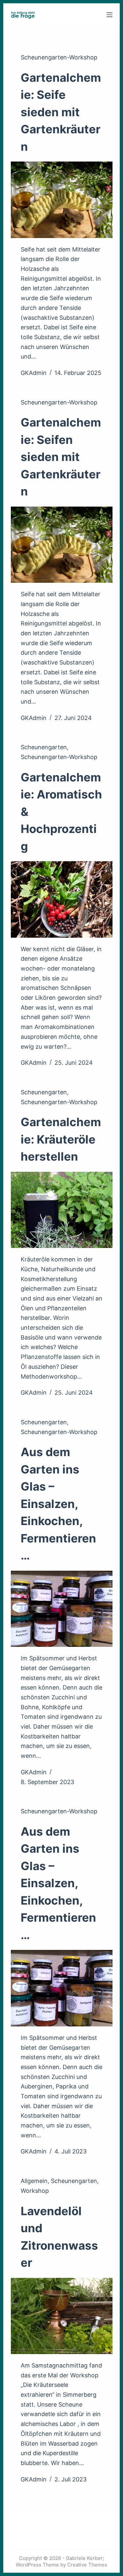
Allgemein (34, 2181)
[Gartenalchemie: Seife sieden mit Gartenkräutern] (62, 200)
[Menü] (110, 15)
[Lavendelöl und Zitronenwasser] (62, 2316)
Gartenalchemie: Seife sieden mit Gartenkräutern (61, 112)
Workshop (35, 2191)
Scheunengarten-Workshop (59, 57)
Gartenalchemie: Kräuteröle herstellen (61, 1139)
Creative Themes (87, 2565)
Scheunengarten (44, 747)
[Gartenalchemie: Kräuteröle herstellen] (62, 1210)
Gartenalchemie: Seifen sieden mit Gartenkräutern (61, 457)
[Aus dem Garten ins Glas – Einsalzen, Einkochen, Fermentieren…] (62, 1609)
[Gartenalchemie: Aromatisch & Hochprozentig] (62, 899)
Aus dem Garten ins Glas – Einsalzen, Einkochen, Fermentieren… (58, 1504)
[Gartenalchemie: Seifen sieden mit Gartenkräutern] (62, 545)
